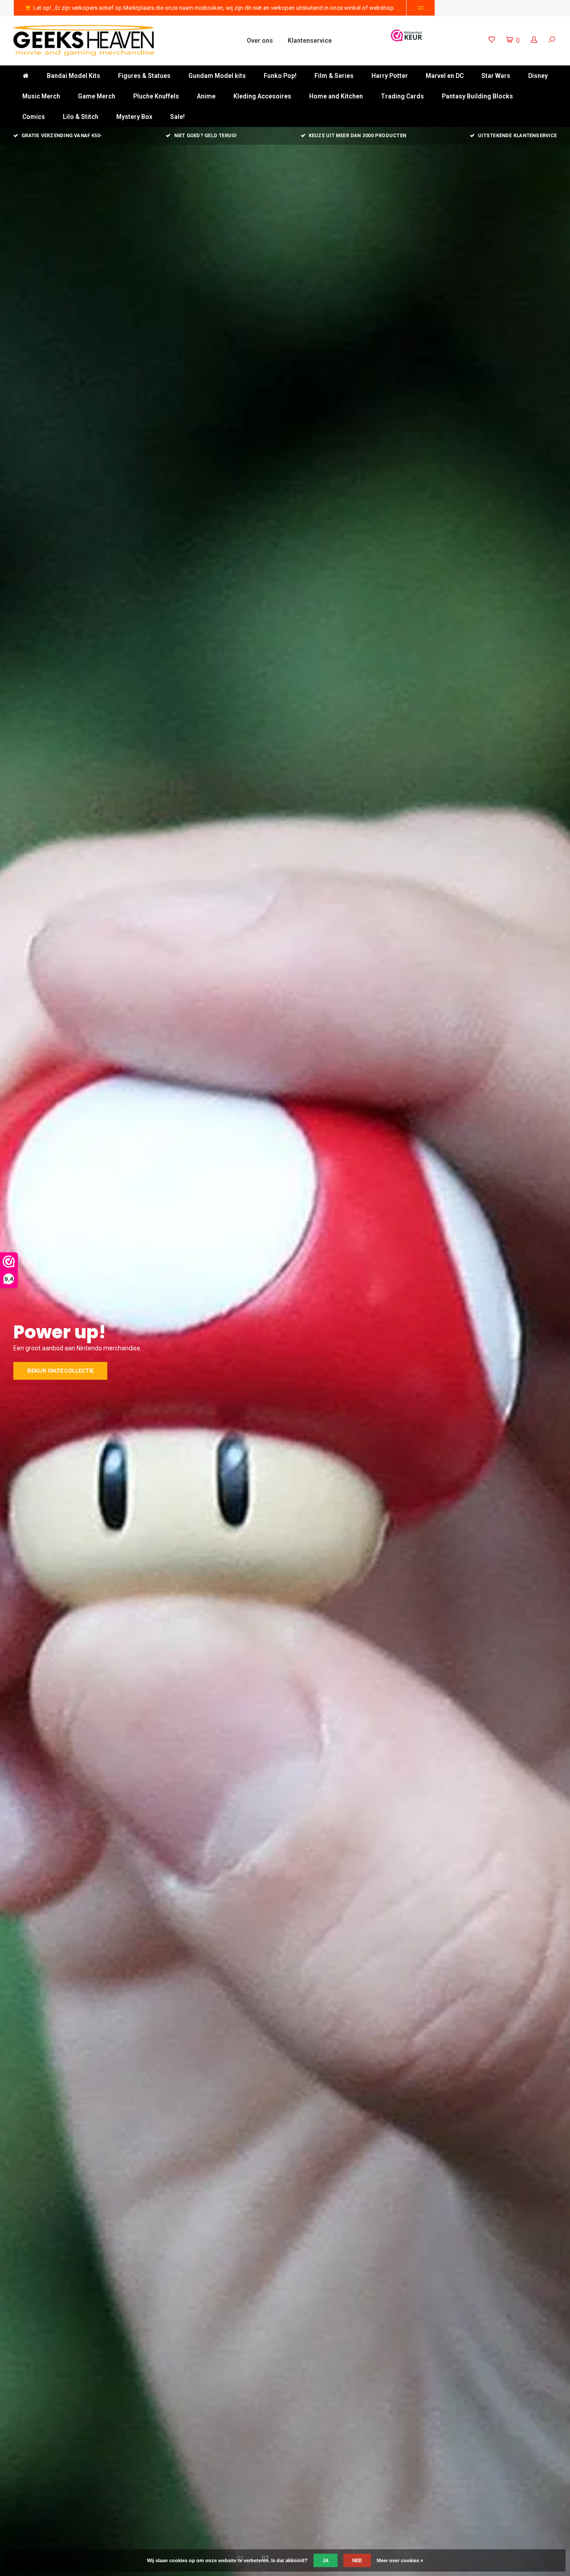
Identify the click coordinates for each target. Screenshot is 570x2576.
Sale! (177, 117)
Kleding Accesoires (262, 96)
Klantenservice (310, 41)
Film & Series (334, 76)
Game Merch (97, 96)
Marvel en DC (445, 76)
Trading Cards (402, 96)
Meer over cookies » (400, 2560)
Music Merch (41, 96)
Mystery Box (134, 117)
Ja (326, 2560)
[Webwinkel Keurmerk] (407, 35)
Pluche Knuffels (156, 96)
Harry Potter (390, 76)
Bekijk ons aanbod (56, 1371)
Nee (357, 2560)
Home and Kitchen (336, 96)
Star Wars (496, 76)
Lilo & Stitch (81, 117)
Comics (34, 117)
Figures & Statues (144, 76)
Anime (206, 96)
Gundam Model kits (217, 76)
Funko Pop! (280, 76)
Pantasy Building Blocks (477, 96)
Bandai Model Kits (73, 76)
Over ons (260, 41)
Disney (538, 76)
